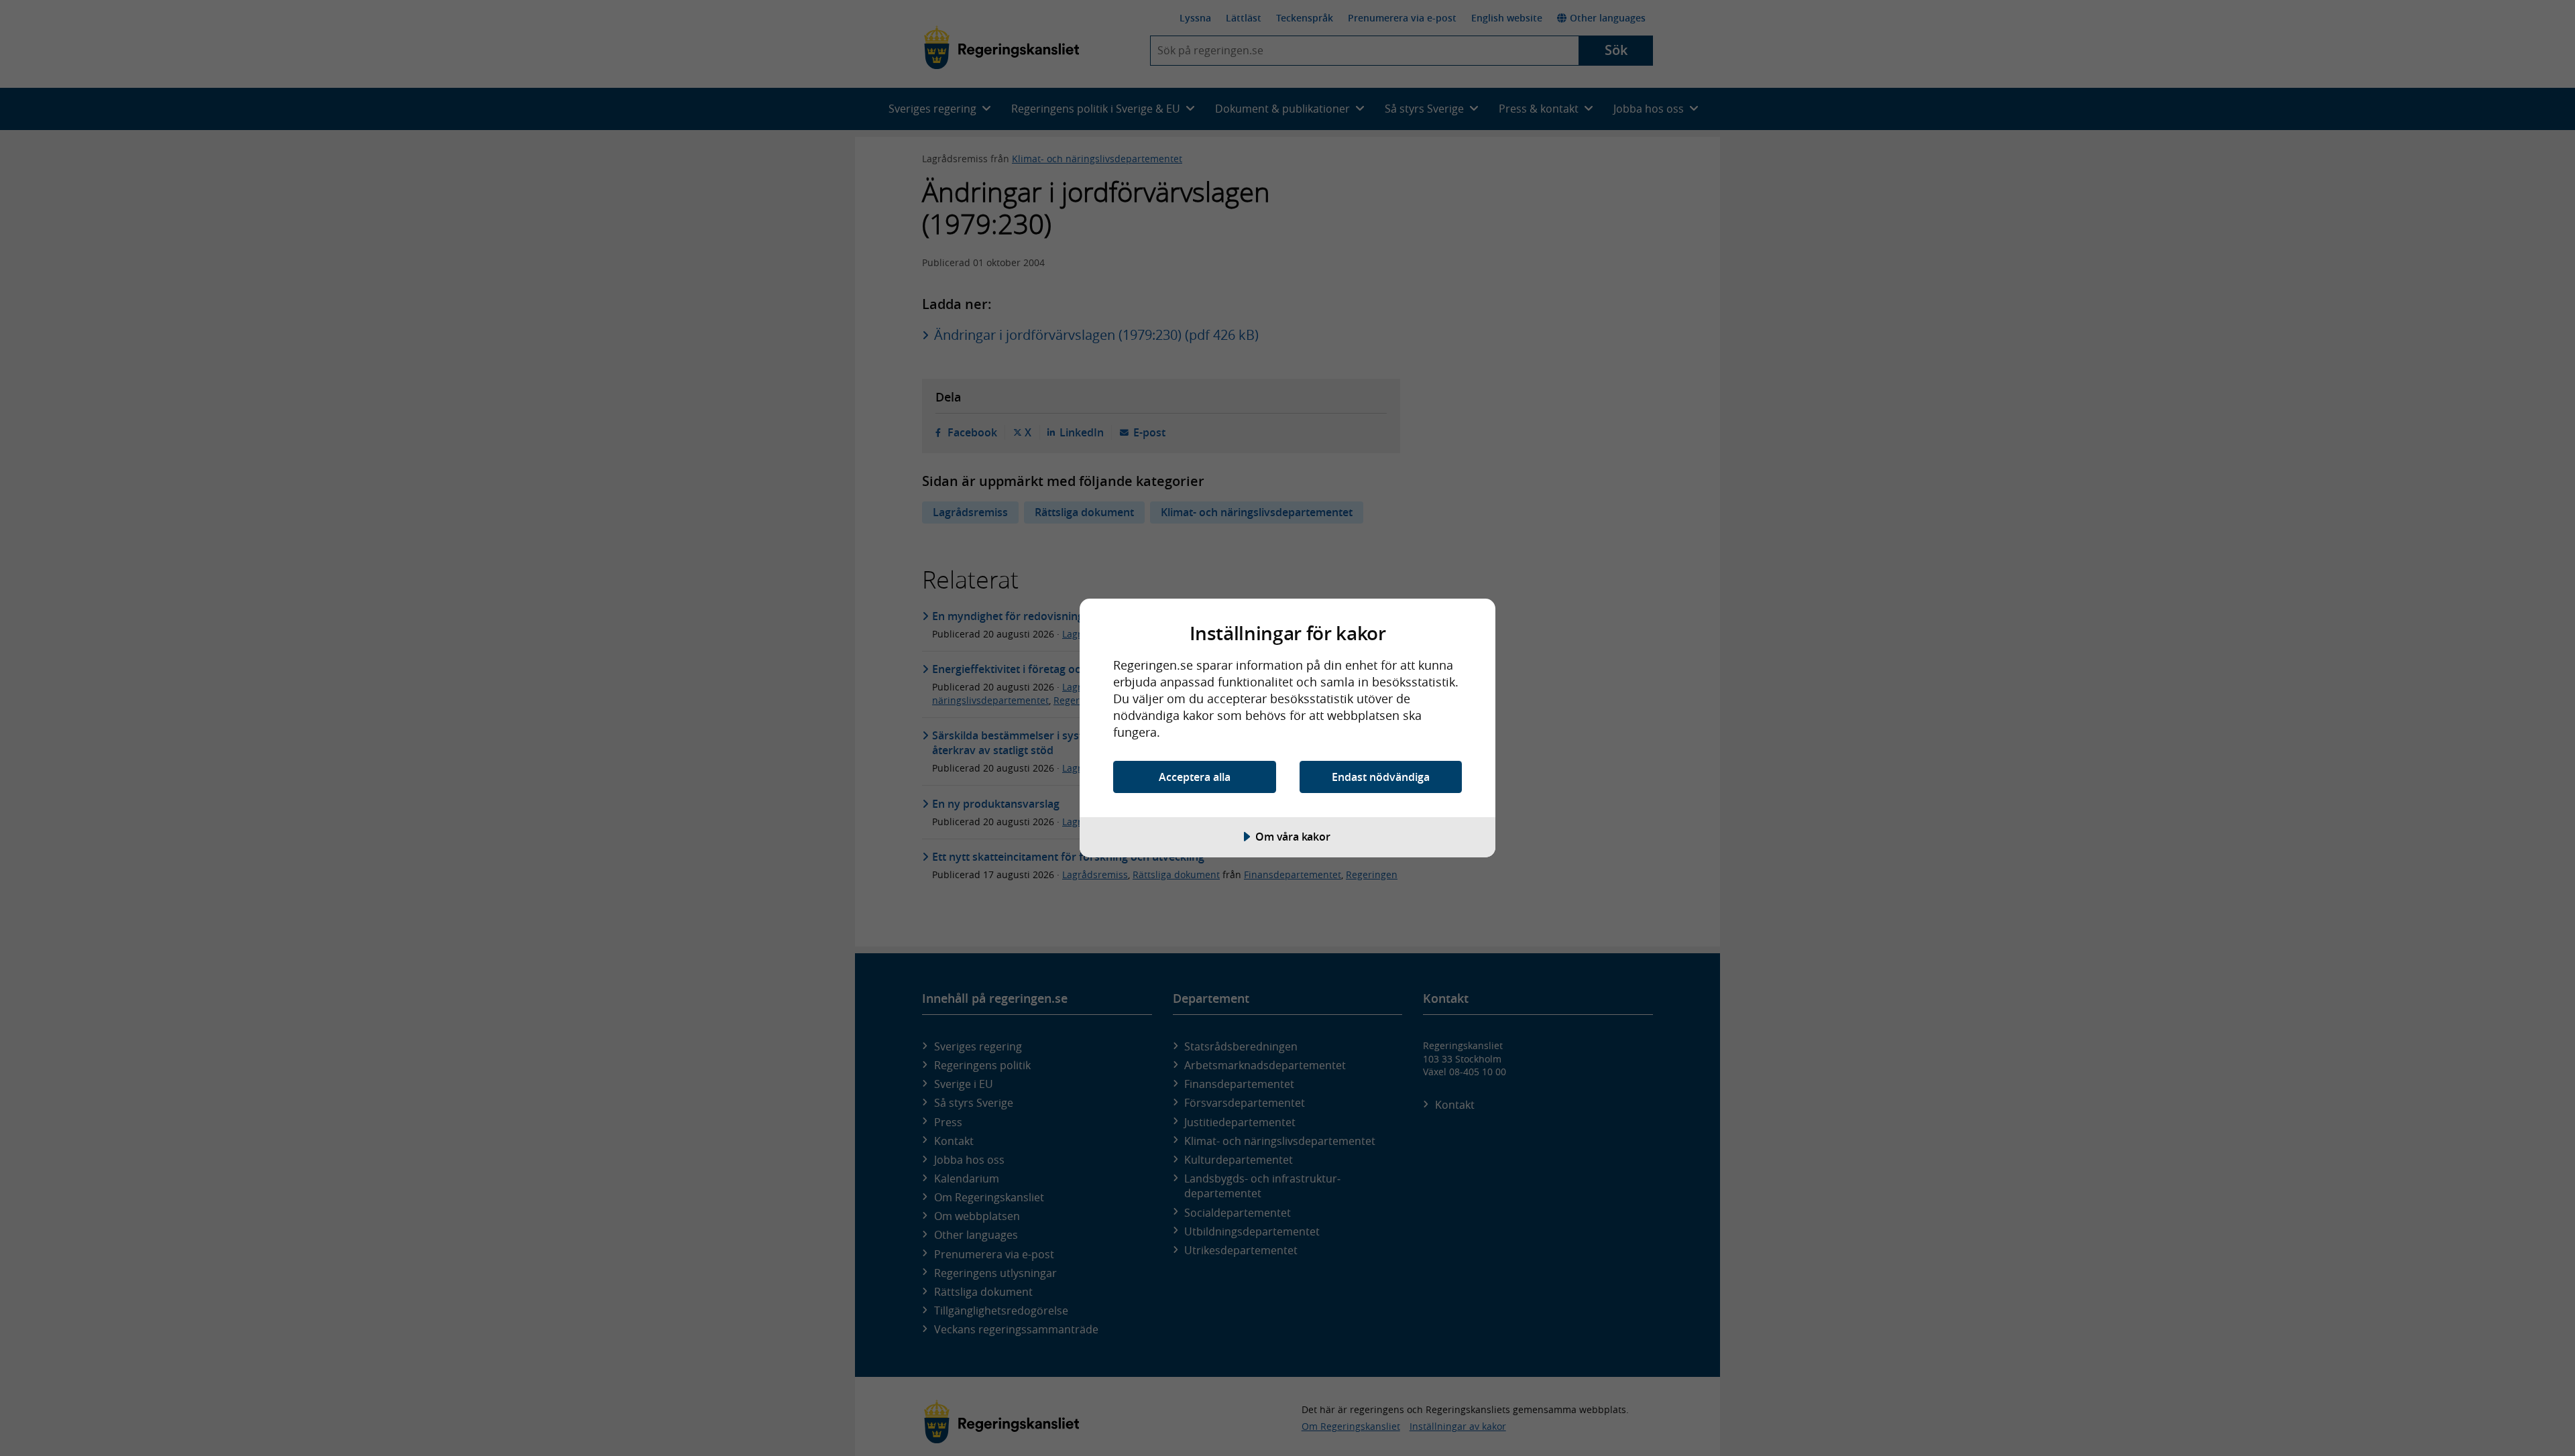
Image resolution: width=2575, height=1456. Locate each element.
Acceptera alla (1195, 777)
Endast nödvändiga (1381, 777)
